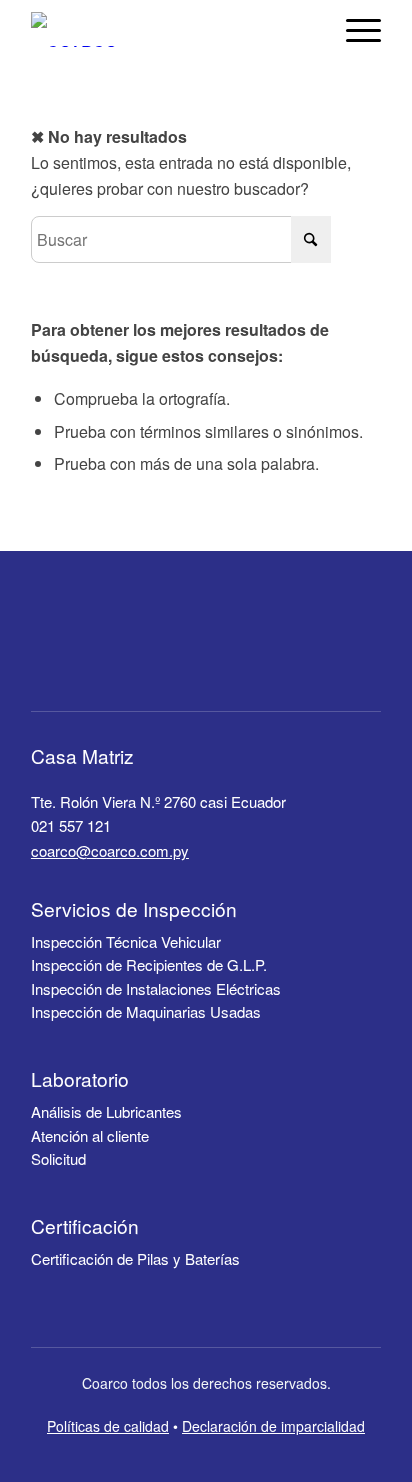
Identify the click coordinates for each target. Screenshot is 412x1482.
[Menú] (353, 29)
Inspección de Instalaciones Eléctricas (156, 988)
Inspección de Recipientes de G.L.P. (149, 964)
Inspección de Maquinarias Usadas (146, 1011)
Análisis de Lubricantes (106, 1111)
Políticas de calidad (108, 1426)
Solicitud (58, 1158)
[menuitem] (353, 29)
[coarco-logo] (74, 29)
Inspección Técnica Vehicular (126, 941)
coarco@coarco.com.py (110, 850)
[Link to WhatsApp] (256, 644)
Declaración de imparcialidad (273, 1426)
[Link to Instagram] (164, 644)
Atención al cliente (90, 1135)
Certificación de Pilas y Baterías (135, 1258)
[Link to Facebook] (210, 644)
